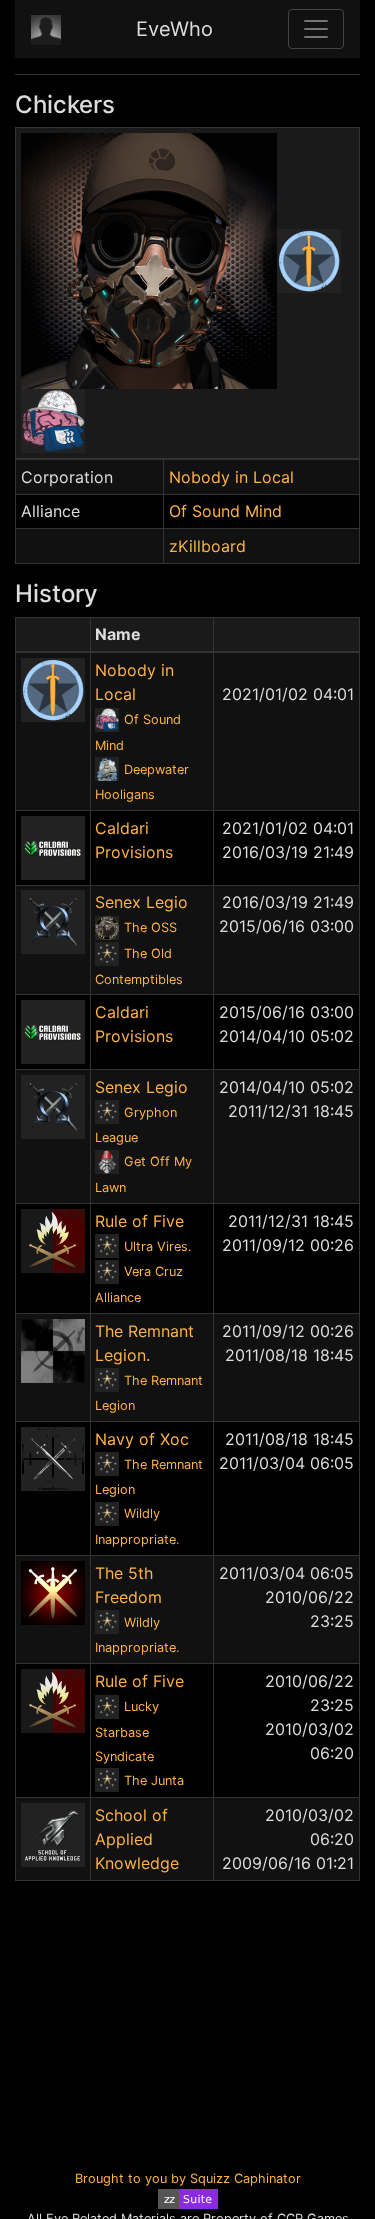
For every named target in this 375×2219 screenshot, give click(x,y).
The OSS (150, 927)
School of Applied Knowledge (137, 1839)
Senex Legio (141, 902)
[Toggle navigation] (316, 29)
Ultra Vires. (158, 1246)
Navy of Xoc (142, 1439)
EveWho (174, 29)
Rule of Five (139, 1221)
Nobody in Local (231, 477)
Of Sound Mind (225, 511)
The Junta (154, 1780)
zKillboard (207, 546)
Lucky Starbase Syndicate (127, 1731)
